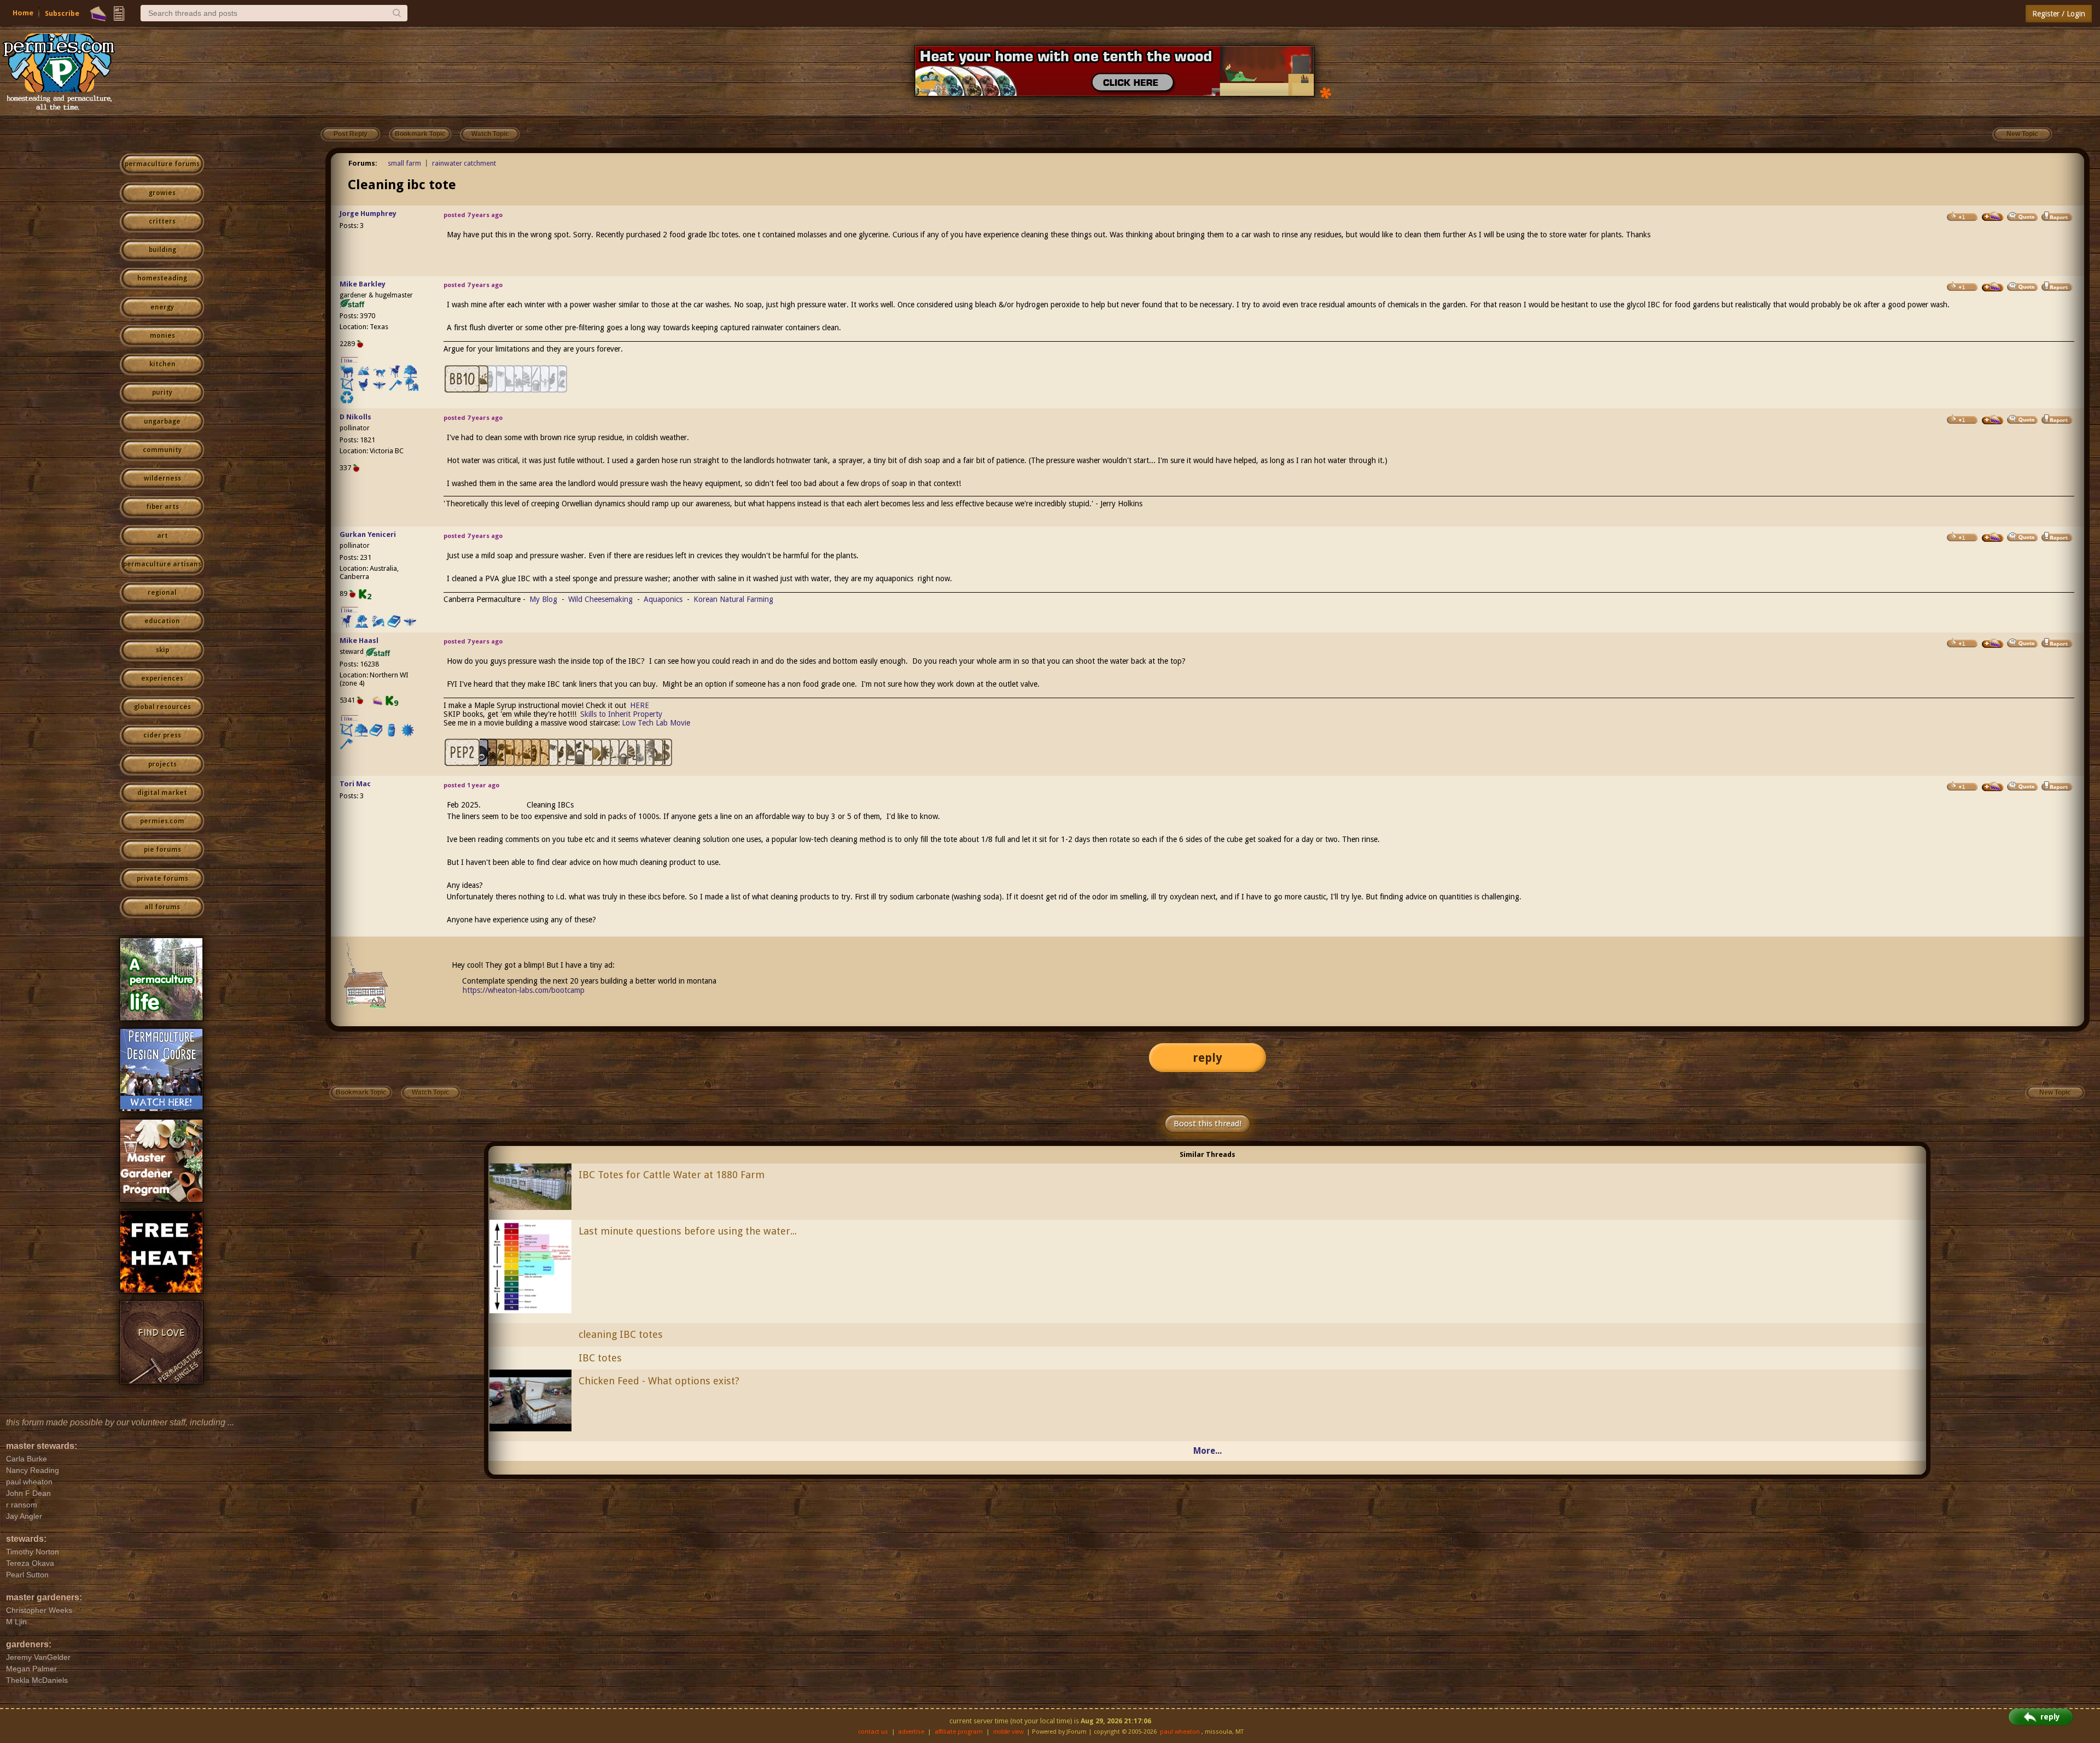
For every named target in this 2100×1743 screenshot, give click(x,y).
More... (1207, 1451)
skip (162, 650)
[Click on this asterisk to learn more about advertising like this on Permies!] (1326, 92)
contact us (873, 1732)
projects (162, 764)
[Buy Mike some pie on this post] (1993, 287)
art (162, 536)
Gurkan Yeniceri (368, 534)
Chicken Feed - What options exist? (659, 1381)
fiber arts (162, 507)
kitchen (162, 364)
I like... (349, 361)
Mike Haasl (359, 641)
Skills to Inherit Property (621, 714)
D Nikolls (355, 417)
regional (162, 593)
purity (162, 393)
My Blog (543, 599)
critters (162, 221)
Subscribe (62, 13)
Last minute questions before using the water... (688, 1231)
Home (23, 13)
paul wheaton (1180, 1732)
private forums (162, 879)
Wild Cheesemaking (600, 599)
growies (162, 193)
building (162, 250)
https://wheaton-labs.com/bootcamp (524, 990)
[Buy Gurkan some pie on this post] (1993, 537)
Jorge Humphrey (368, 214)
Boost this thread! (1207, 1124)
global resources (162, 707)
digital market (162, 793)
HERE (640, 705)
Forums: (363, 163)
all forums (162, 907)
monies (162, 336)
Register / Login (2059, 14)
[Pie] (98, 14)
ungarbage (162, 422)
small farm (404, 163)
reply (1207, 1058)
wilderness (162, 478)
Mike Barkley (363, 284)
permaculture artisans (162, 564)
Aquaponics (663, 599)
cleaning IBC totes (621, 1334)
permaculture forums (162, 164)
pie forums (162, 850)
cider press (162, 735)
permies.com (162, 821)
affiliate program (959, 1732)
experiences (162, 679)
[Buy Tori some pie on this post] (1993, 787)
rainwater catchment (464, 163)
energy (162, 307)
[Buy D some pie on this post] (1993, 420)
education (162, 621)
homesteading (162, 278)
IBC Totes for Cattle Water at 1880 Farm (672, 1175)
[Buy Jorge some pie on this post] (1993, 217)
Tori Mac (355, 784)
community (162, 450)
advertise (911, 1732)
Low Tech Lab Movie (656, 723)
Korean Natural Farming (733, 599)
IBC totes (600, 1358)
